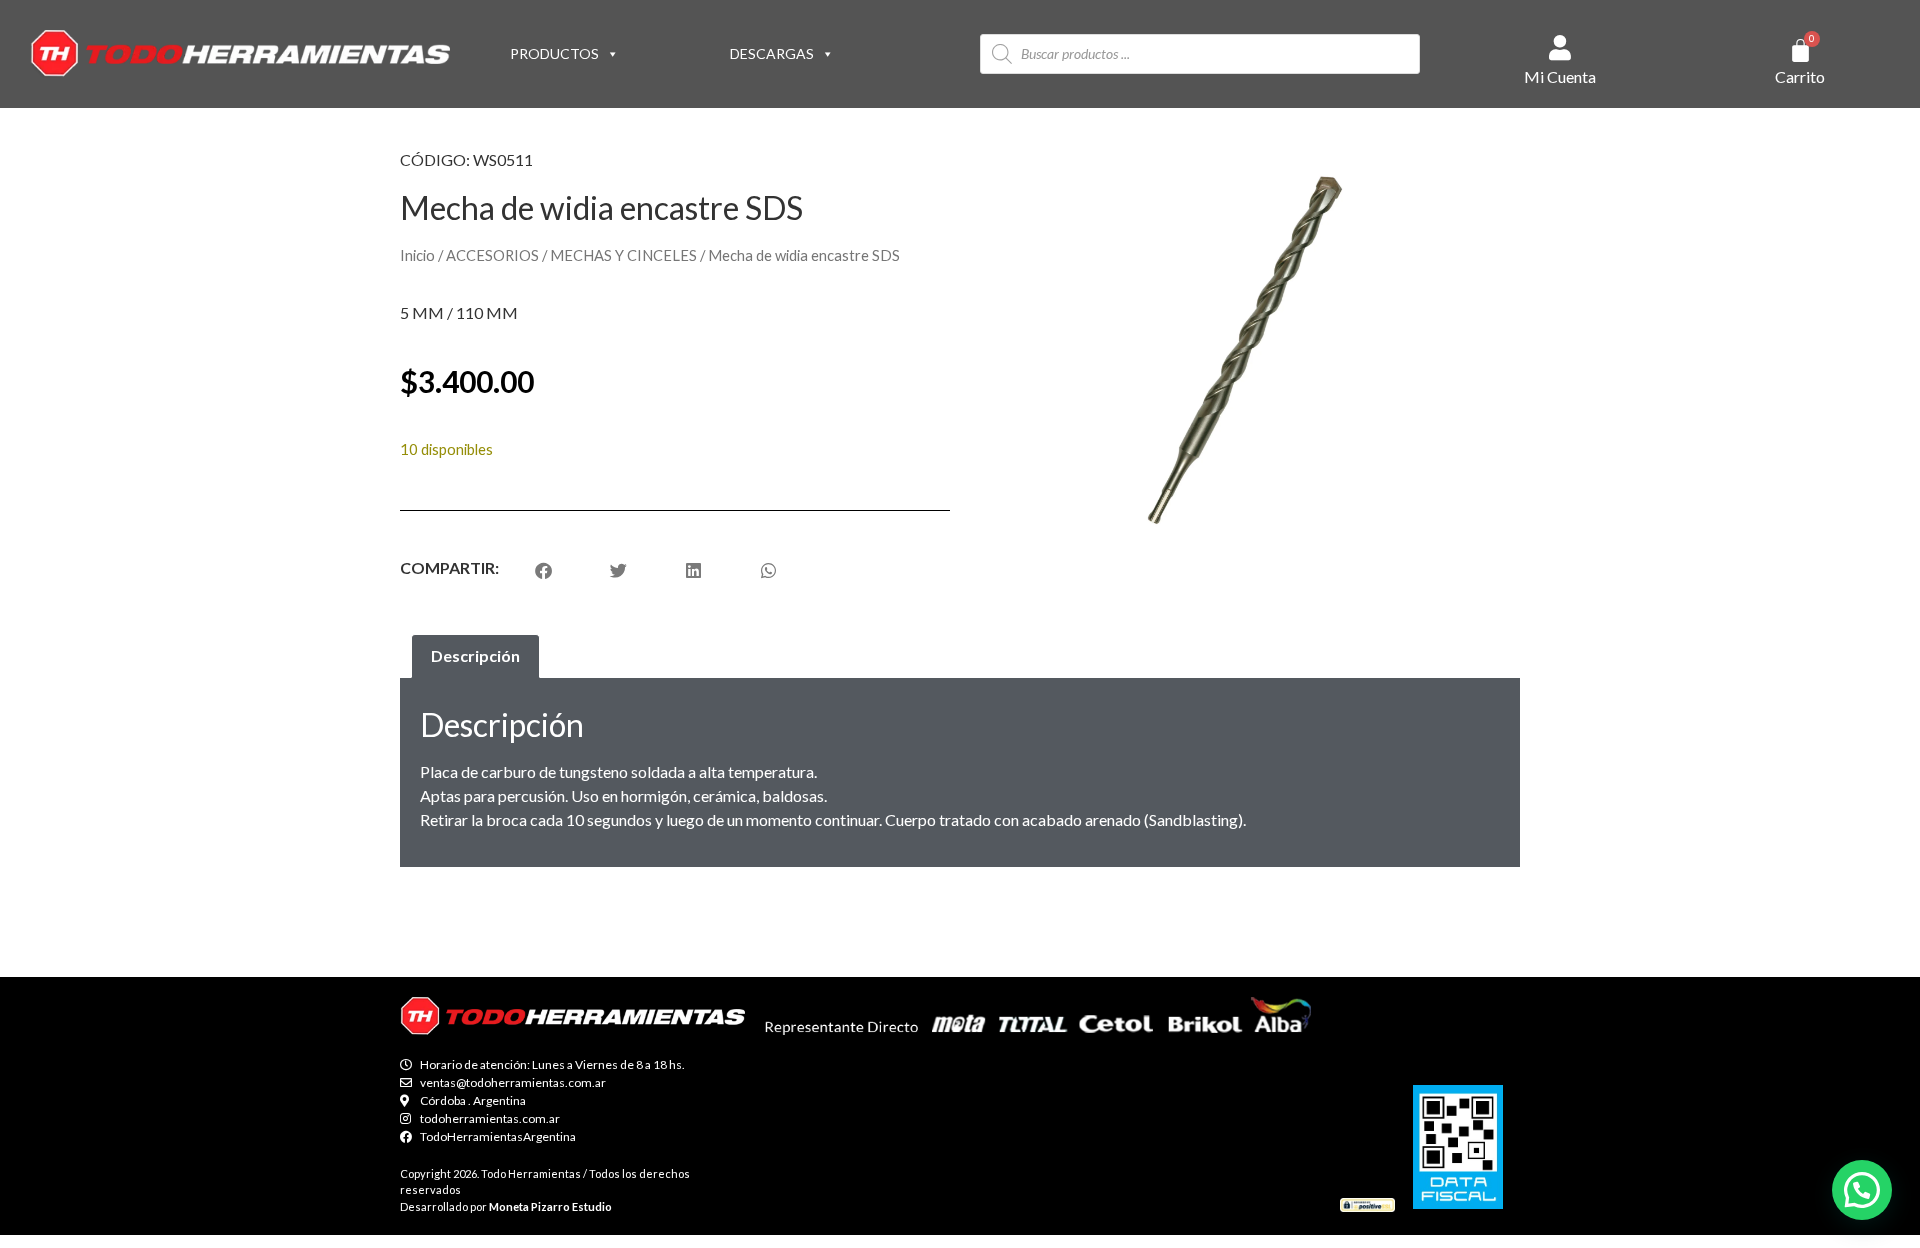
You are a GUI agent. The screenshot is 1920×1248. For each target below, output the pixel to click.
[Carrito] (1800, 50)
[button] (1862, 1190)
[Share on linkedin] (693, 570)
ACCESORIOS (492, 255)
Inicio (417, 255)
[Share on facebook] (543, 570)
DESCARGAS (772, 53)
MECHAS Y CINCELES (623, 255)
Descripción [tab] (475, 655)
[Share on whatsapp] (768, 570)
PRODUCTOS (554, 53)
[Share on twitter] (618, 570)
